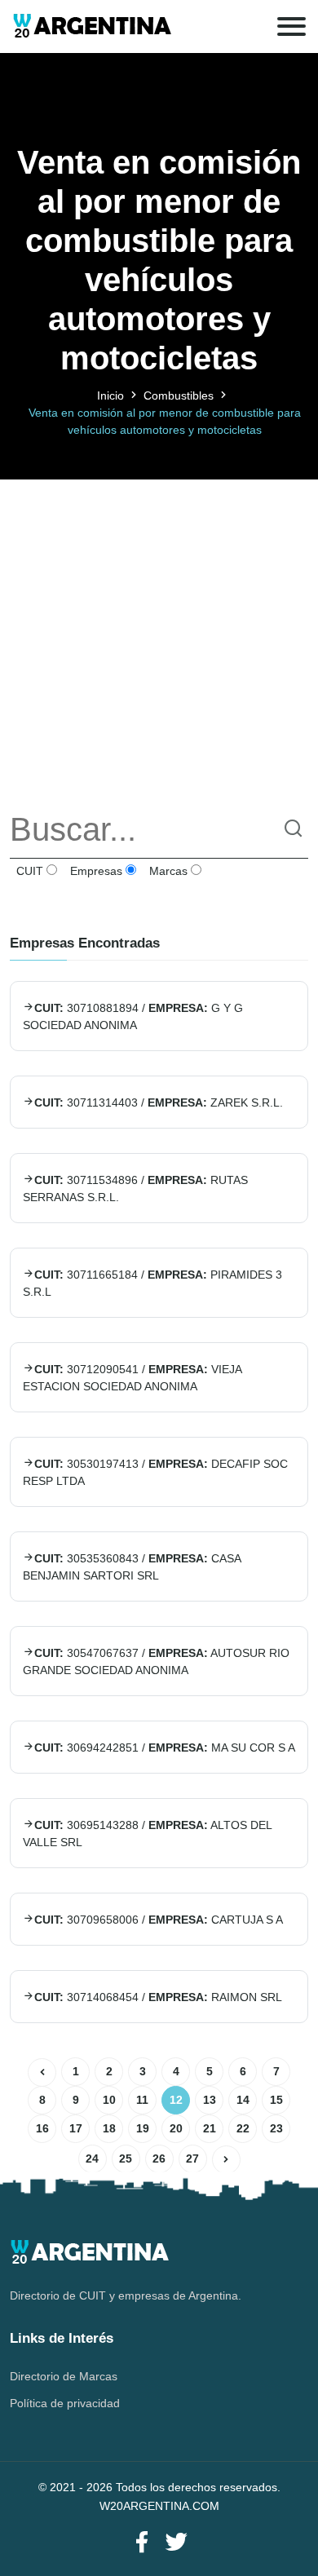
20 (176, 2128)
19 (143, 2128)
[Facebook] (142, 2543)
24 (92, 2158)
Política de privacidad (65, 2403)
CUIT (28, 871)
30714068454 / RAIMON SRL (158, 1997)
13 (210, 2100)
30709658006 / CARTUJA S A (159, 1920)
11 (142, 2100)
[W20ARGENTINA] (92, 27)
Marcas (167, 871)
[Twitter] (176, 2543)
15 (276, 2100)
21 (210, 2128)
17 (76, 2128)
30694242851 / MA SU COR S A (165, 1748)
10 (109, 2100)
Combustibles (179, 395)
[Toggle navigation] (291, 27)
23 (276, 2128)
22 (243, 2128)
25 (126, 2158)
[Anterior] (42, 2072)
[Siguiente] (226, 2160)
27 (192, 2158)
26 (159, 2158)
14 (243, 2100)
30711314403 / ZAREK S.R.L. (159, 1102)
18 (109, 2128)
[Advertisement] (159, 638)
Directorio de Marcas (64, 2376)
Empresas (95, 871)
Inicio (110, 395)
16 (42, 2128)
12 (176, 2100)
